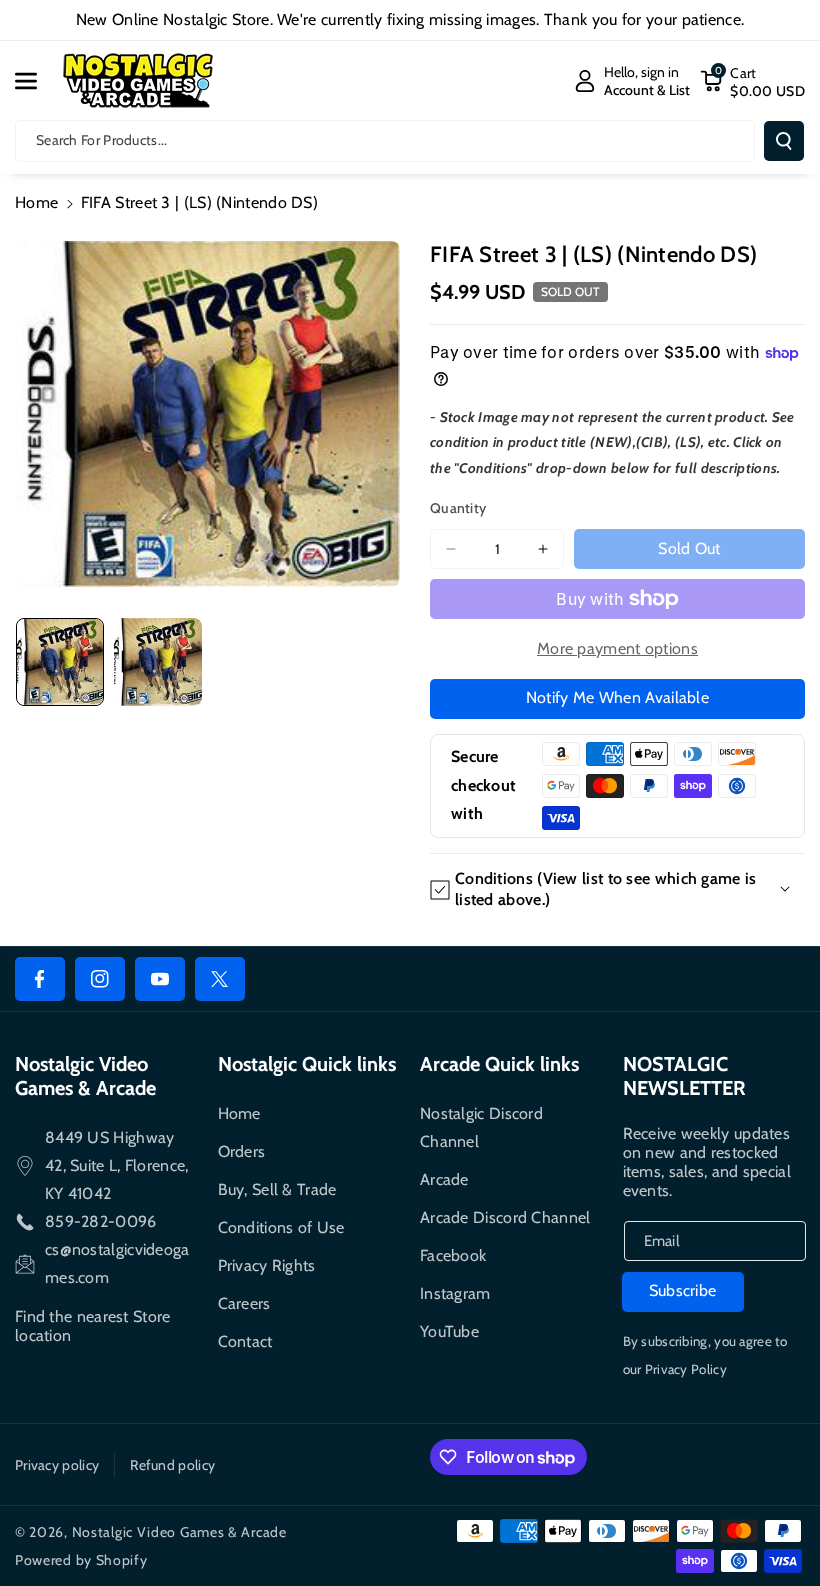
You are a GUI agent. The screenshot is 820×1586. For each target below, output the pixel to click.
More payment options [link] (617, 648)
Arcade (444, 1179)
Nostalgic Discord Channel (481, 1127)
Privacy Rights (267, 1265)
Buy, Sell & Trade (277, 1189)
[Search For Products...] (784, 141)
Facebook (453, 1255)
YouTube (449, 1331)
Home (36, 202)
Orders (242, 1151)
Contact (245, 1341)
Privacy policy (57, 1465)
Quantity (458, 508)
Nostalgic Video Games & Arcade (179, 1532)
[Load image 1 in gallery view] (60, 662)
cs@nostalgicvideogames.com (117, 1263)
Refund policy (172, 1465)
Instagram (455, 1293)
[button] (37, 81)
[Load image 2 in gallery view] (158, 662)
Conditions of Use (281, 1227)
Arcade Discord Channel (505, 1217)
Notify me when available (617, 697)
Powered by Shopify (81, 1560)
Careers (244, 1303)
